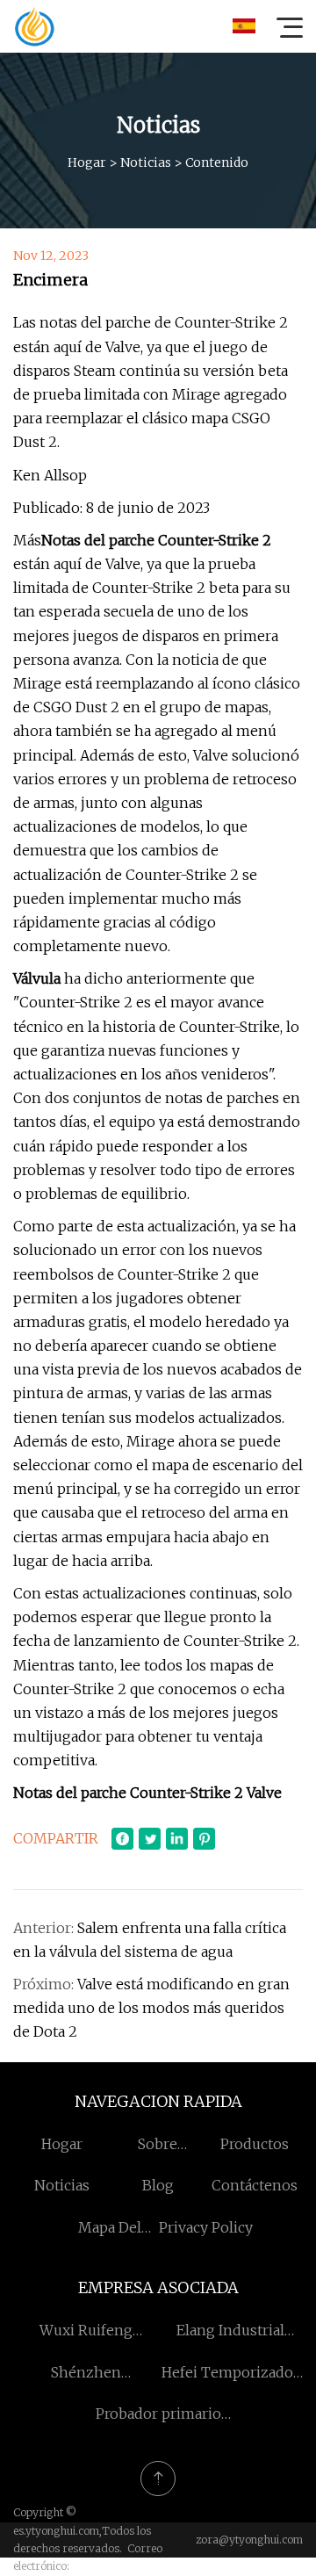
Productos (255, 2144)
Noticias (146, 162)
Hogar (87, 162)
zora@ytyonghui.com (249, 2540)
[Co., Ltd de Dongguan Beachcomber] (34, 26)
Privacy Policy (206, 2227)
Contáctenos (255, 2185)
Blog (158, 2185)
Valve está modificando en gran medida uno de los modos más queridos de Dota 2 (151, 2008)
